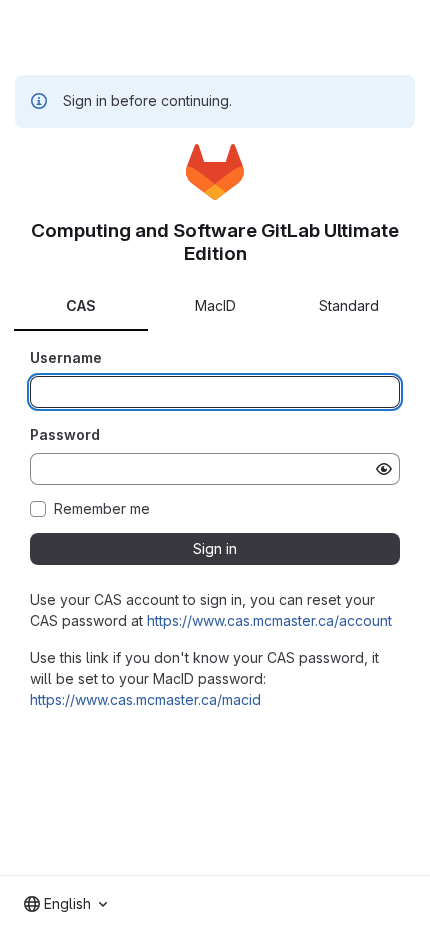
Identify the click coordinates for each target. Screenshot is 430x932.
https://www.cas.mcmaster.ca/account (269, 620)
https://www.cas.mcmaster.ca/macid (145, 699)
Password (65, 434)
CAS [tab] (81, 305)
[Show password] (384, 469)
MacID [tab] (215, 305)
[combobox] (65, 904)
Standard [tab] (349, 305)
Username (66, 357)
